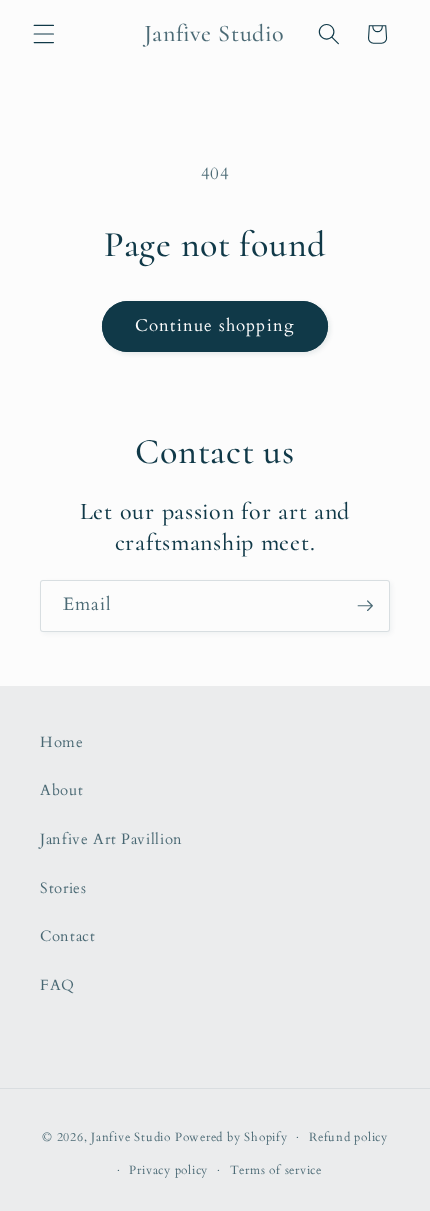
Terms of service (276, 1170)
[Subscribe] (365, 606)
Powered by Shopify (231, 1137)
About (61, 790)
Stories (63, 888)
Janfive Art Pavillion (111, 839)
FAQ (57, 985)
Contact (68, 936)
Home (62, 742)
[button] (44, 34)
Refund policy (348, 1137)
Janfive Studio (131, 1137)
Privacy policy (168, 1170)
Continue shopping (215, 326)
